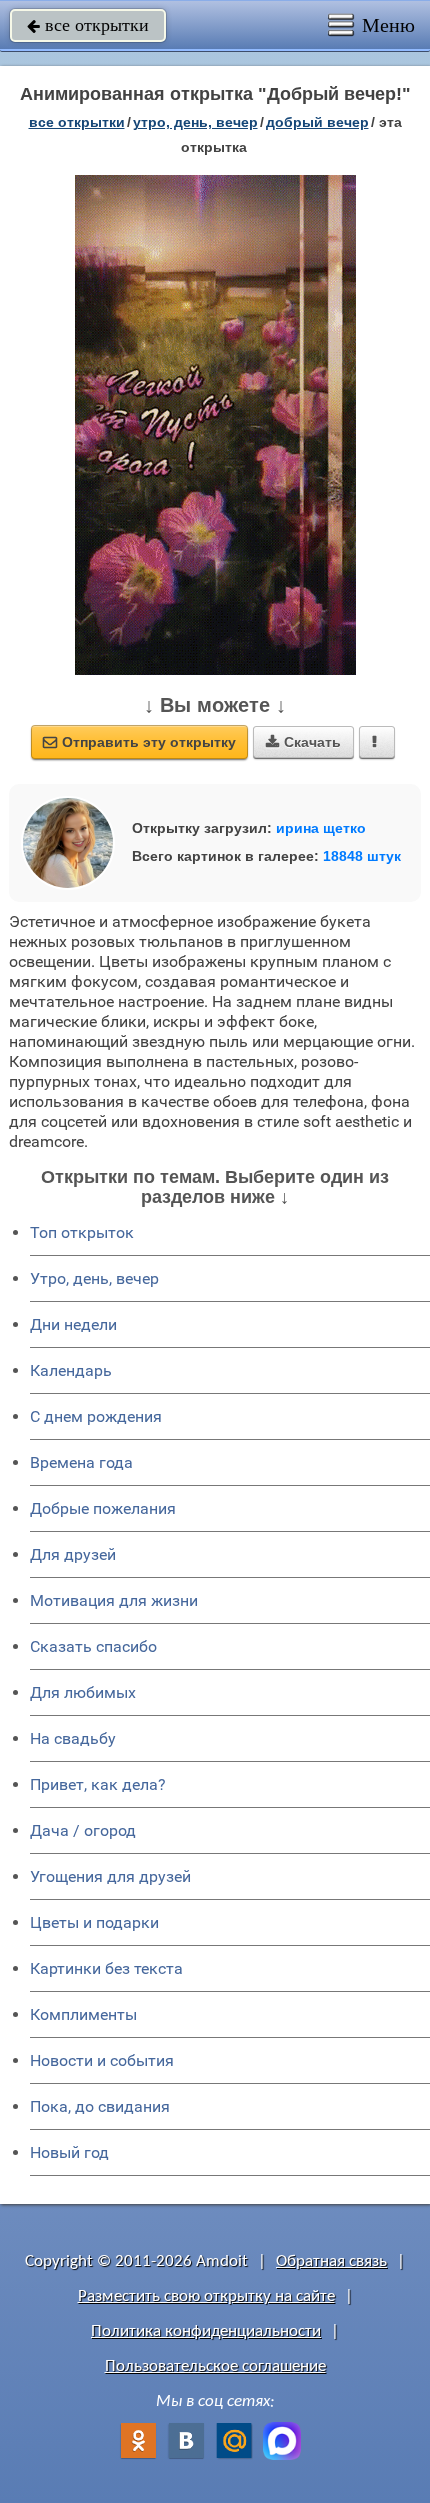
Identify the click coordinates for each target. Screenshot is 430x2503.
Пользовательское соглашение (215, 2366)
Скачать (303, 742)
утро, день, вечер (195, 122)
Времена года (81, 1462)
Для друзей (73, 1554)
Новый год (69, 2152)
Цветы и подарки (94, 1922)
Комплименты (83, 2014)
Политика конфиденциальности (206, 2331)
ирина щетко (321, 828)
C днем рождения (96, 1416)
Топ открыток (82, 1232)
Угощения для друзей (110, 1876)
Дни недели (73, 1324)
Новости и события (102, 2060)
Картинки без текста (106, 1968)
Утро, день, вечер (94, 1278)
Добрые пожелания (103, 1508)
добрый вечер (317, 122)
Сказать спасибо (93, 1646)
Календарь (71, 1370)
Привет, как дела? (98, 1784)
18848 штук (362, 856)
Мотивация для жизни (114, 1600)
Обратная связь (331, 2261)
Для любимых (83, 1692)
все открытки (88, 25)
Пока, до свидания (100, 2106)
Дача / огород (83, 1830)
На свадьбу (73, 1738)
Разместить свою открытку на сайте (206, 2296)
